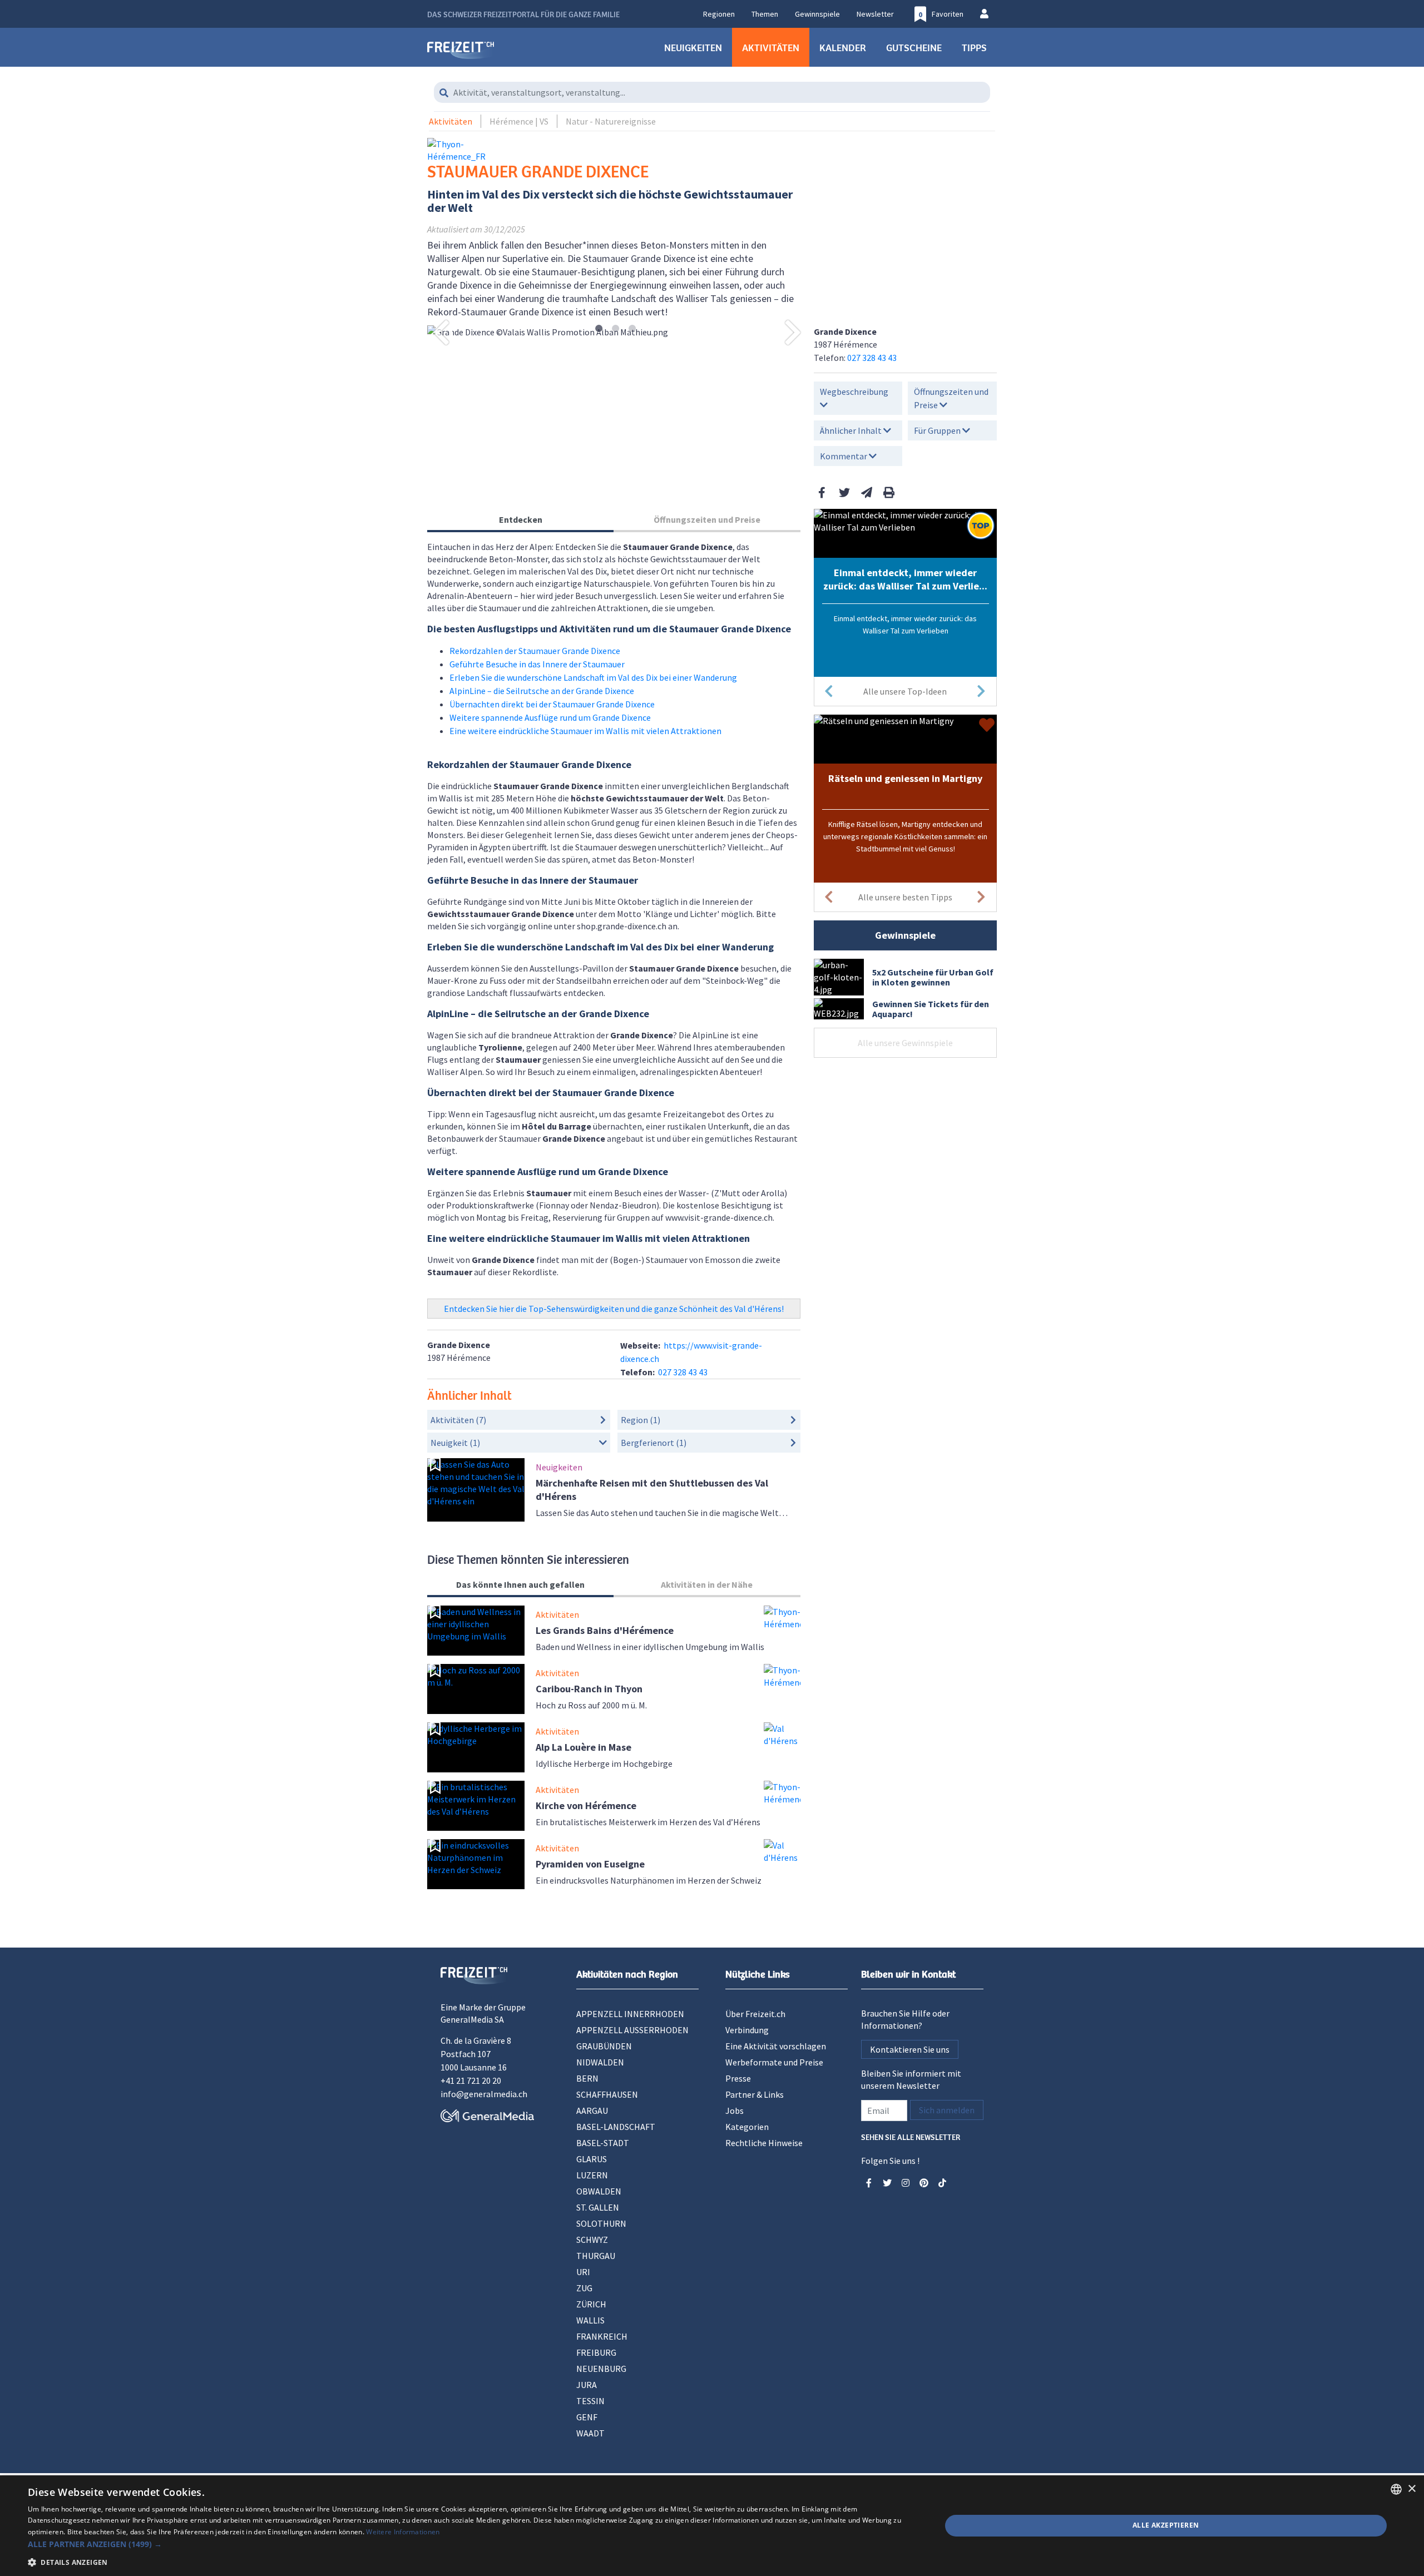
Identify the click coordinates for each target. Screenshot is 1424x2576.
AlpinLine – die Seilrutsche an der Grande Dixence (542, 691)
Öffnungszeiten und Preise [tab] (707, 519)
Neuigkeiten (693, 47)
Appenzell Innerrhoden (630, 2014)
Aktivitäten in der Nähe (707, 1584)
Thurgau (596, 2256)
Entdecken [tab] (521, 519)
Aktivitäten (771, 47)
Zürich (591, 2304)
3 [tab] (632, 329)
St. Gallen (598, 2207)
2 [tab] (615, 329)
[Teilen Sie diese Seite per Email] (867, 492)
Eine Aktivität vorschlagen (776, 2046)
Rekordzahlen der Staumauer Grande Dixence (535, 651)
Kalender (843, 47)
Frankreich (602, 2336)
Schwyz (592, 2240)
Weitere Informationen (403, 2532)
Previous (441, 332)
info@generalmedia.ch (484, 2094)
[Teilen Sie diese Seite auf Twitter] (844, 492)
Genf (587, 2417)
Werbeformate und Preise (774, 2062)
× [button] (1411, 2489)
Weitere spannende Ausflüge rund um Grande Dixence (550, 717)
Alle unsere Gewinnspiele (905, 1043)
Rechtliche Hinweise (764, 2143)
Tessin (590, 2401)
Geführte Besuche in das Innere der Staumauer (537, 664)
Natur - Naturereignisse (611, 121)
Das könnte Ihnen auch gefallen (520, 1584)
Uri (583, 2272)
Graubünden (604, 2046)
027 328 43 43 (872, 358)
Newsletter (875, 14)
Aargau (592, 2111)
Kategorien (747, 2127)
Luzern (592, 2175)
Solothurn (601, 2223)
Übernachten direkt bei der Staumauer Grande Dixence (552, 704)
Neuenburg (601, 2369)
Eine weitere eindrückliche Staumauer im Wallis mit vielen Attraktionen (585, 731)
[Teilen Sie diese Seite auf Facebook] (822, 492)
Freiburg (596, 2352)
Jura (587, 2385)
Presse (738, 2078)
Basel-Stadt (603, 2143)
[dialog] (712, 2526)
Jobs (735, 2111)
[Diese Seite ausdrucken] (889, 492)
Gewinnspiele (817, 14)
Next (793, 332)
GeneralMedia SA (472, 2019)
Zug (584, 2288)
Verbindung (747, 2030)
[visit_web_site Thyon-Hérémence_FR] (473, 150)
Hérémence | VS (519, 121)
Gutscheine (914, 47)
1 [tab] (599, 329)
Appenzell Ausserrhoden (632, 2030)
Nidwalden (600, 2062)
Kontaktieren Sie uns (910, 2049)
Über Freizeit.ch (755, 2014)
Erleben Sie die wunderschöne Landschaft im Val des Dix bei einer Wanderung (593, 677)
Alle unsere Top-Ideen (905, 691)
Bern (587, 2078)
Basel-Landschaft (616, 2127)
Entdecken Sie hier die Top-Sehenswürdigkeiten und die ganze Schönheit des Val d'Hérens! (614, 1309)
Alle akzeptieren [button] (1166, 2525)
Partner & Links (755, 2094)
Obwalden (599, 2191)
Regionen (719, 14)
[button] (471, 2544)
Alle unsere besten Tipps (905, 897)
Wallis (590, 2320)
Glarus (592, 2159)
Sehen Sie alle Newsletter (911, 2136)
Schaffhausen (607, 2094)
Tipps (974, 47)
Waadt (590, 2433)
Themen (765, 14)
